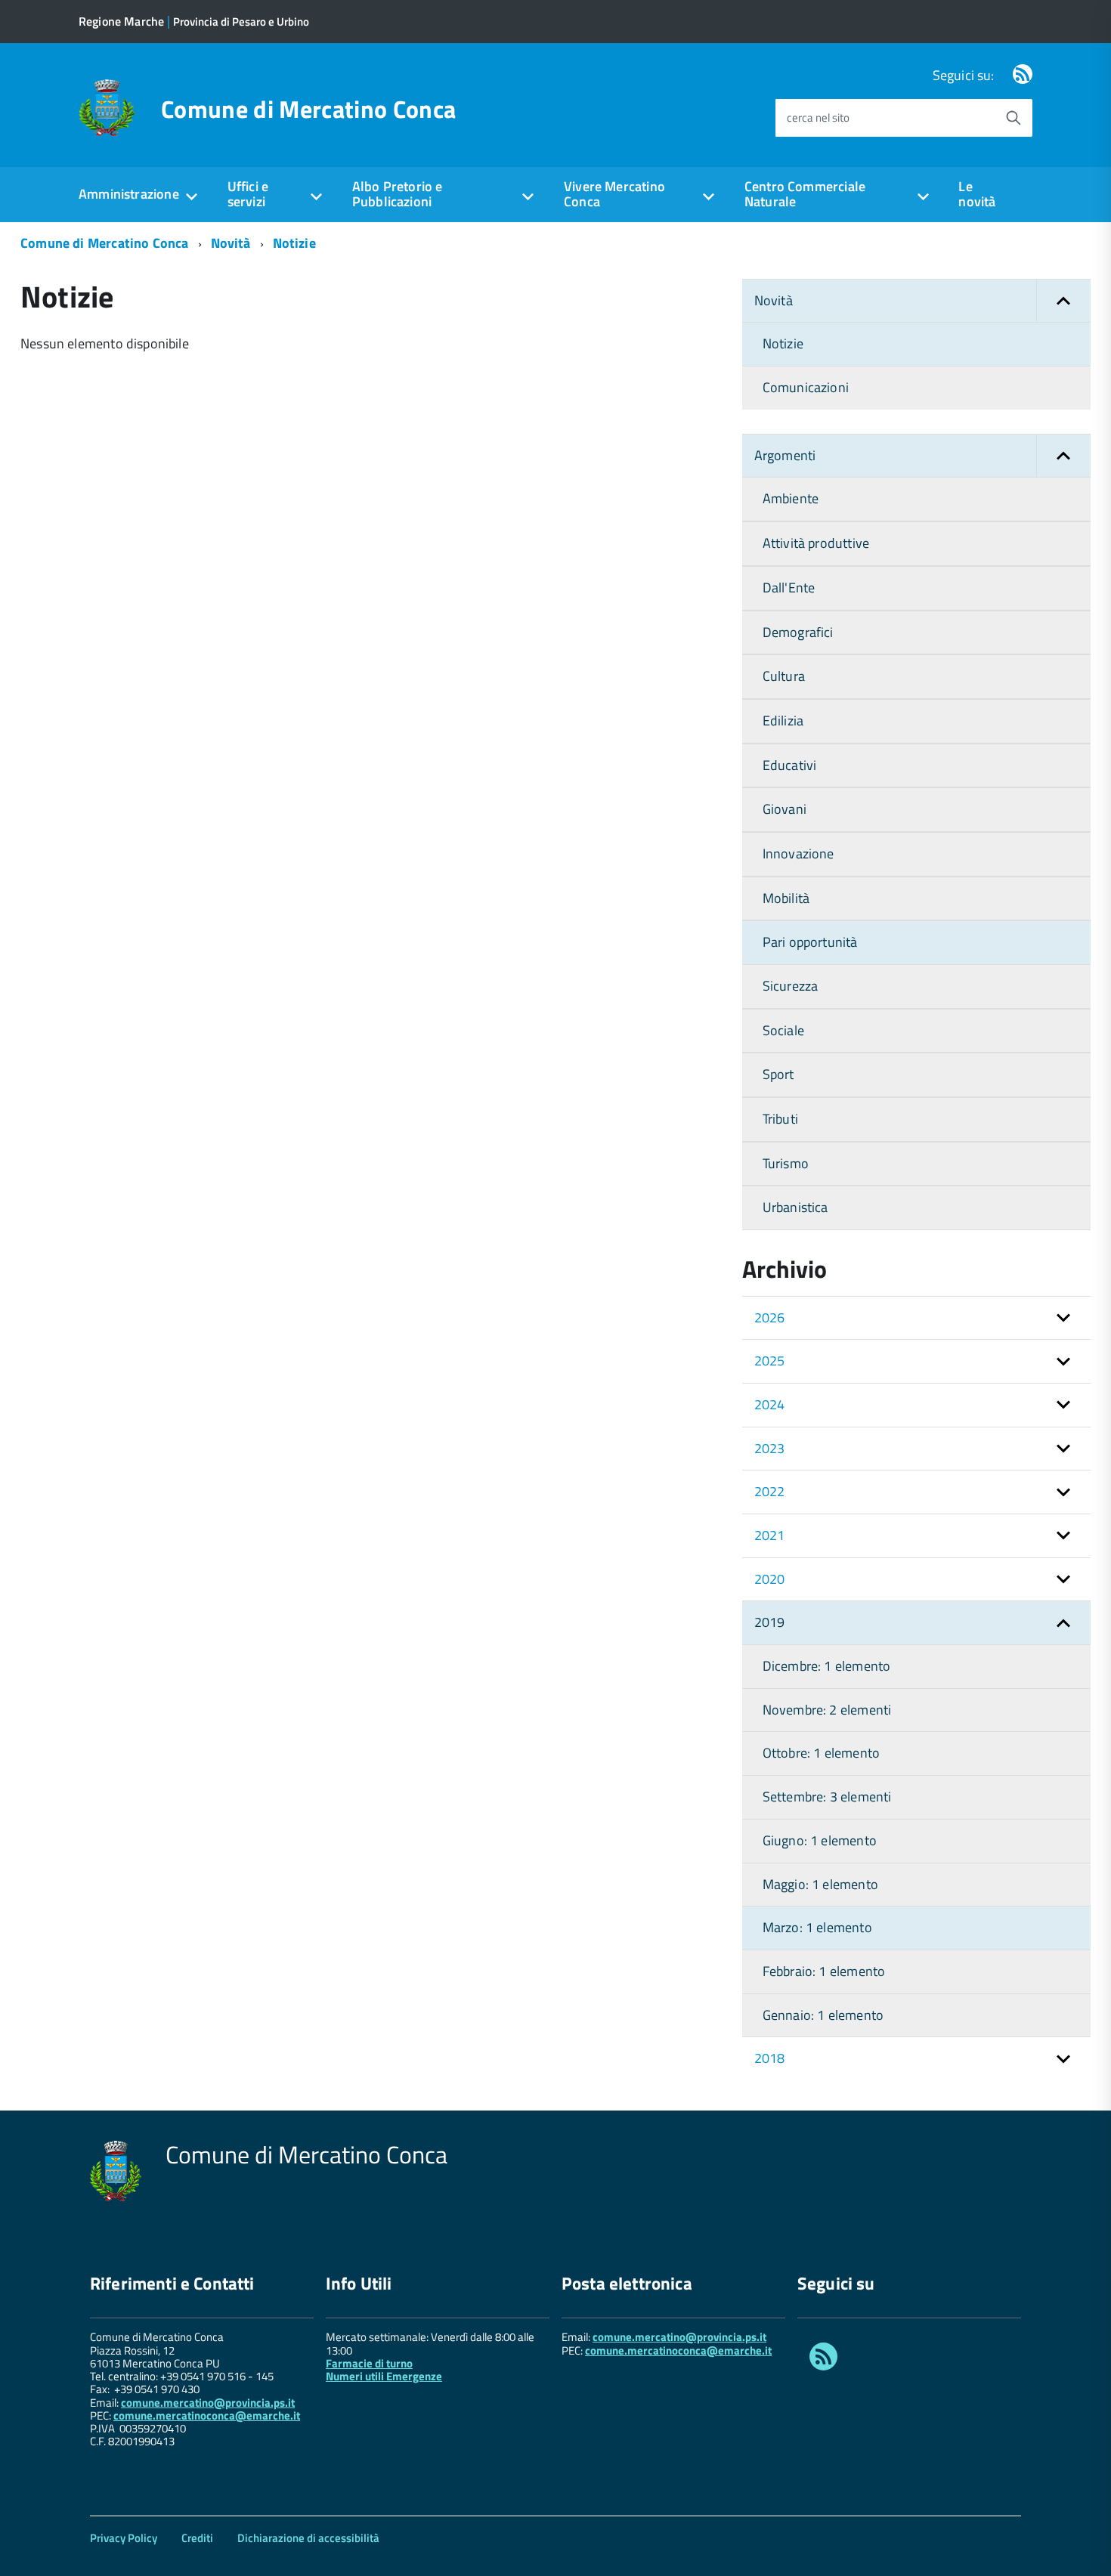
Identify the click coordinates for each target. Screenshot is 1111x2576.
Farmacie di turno (369, 2363)
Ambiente (791, 498)
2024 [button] (770, 1404)
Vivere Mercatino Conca (614, 194)
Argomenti (785, 455)
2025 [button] (770, 1361)
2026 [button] (770, 1317)
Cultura (784, 676)
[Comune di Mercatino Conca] (107, 106)
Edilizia (783, 721)
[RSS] (1023, 75)
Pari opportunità (810, 942)
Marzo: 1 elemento (817, 1927)
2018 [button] (770, 2058)
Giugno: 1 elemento (820, 1840)
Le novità (977, 194)
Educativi (790, 765)
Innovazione (798, 854)
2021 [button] (770, 1535)
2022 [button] (770, 1491)
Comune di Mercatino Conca (308, 109)
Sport (778, 1074)
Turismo (786, 1163)
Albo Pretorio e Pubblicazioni (398, 194)
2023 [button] (770, 1448)
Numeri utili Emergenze (384, 2376)
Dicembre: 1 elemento (827, 1666)
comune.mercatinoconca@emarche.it (207, 2415)
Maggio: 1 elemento (820, 1884)
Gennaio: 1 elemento (823, 2015)
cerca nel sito (818, 118)
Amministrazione (129, 194)
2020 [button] (770, 1579)
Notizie (294, 243)
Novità (231, 243)
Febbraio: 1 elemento (824, 1971)
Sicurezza (791, 986)
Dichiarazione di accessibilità (308, 2538)
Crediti (197, 2538)
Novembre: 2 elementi (827, 1710)
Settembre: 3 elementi (827, 1797)
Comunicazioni (806, 387)
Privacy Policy (124, 2538)
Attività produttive (816, 543)
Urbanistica (795, 1207)
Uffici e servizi (248, 194)
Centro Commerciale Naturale (805, 194)
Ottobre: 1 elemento (821, 1753)
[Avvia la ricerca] (1014, 118)
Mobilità (786, 898)
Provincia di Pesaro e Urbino (241, 22)
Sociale (783, 1030)
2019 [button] (770, 1622)
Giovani (785, 809)
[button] (1063, 301)
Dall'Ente (789, 588)
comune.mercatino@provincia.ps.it (208, 2403)
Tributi (780, 1119)
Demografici (798, 632)
